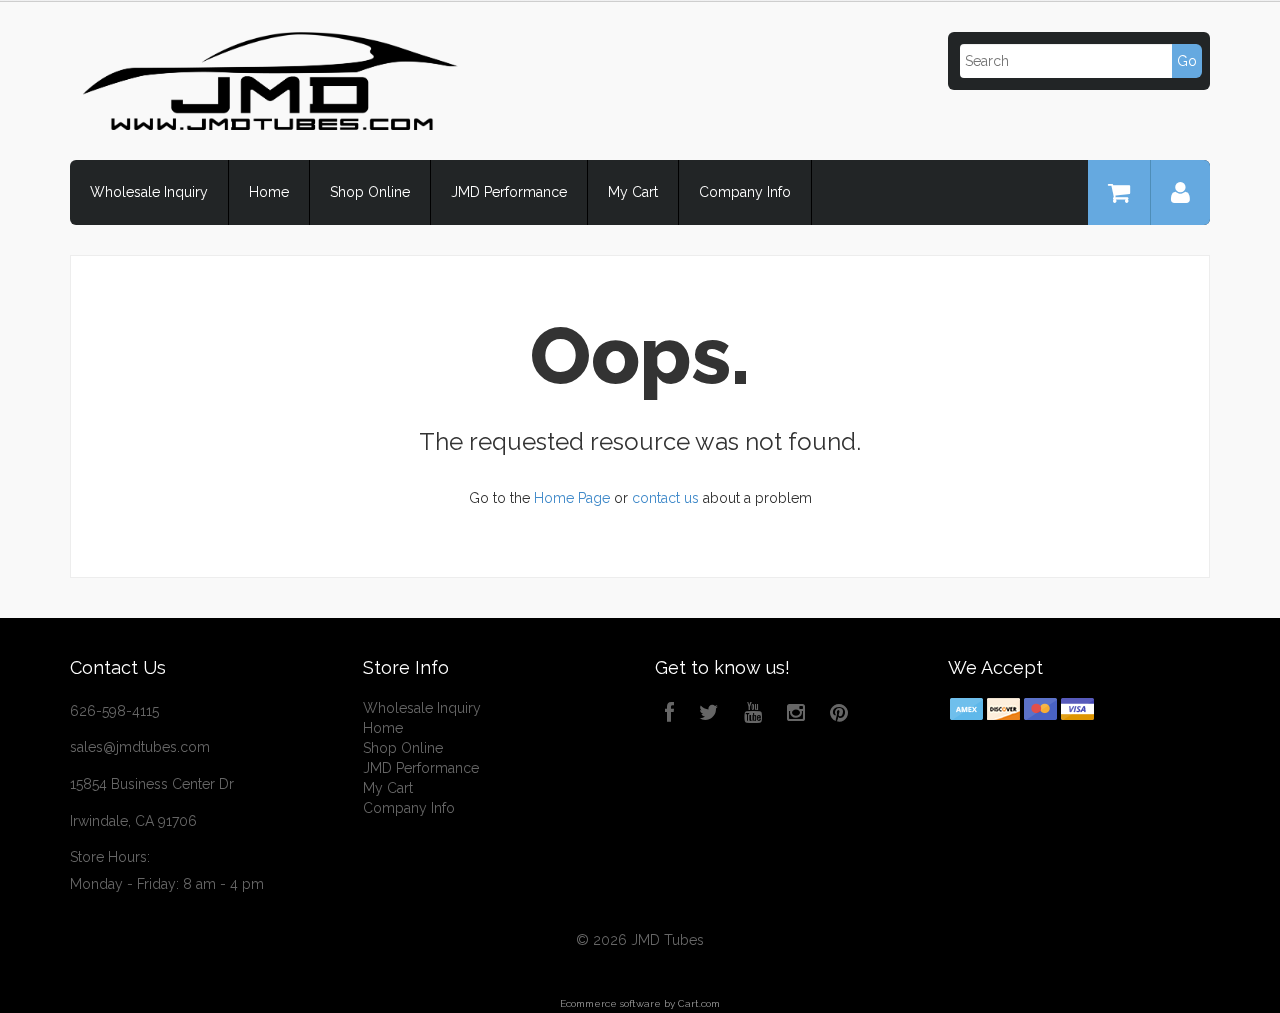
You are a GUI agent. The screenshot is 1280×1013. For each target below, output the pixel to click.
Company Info (745, 192)
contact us (665, 498)
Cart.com (699, 1003)
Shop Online (370, 192)
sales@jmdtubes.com (140, 747)
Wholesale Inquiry (149, 192)
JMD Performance (509, 192)
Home (269, 192)
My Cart (633, 192)
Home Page (572, 498)
